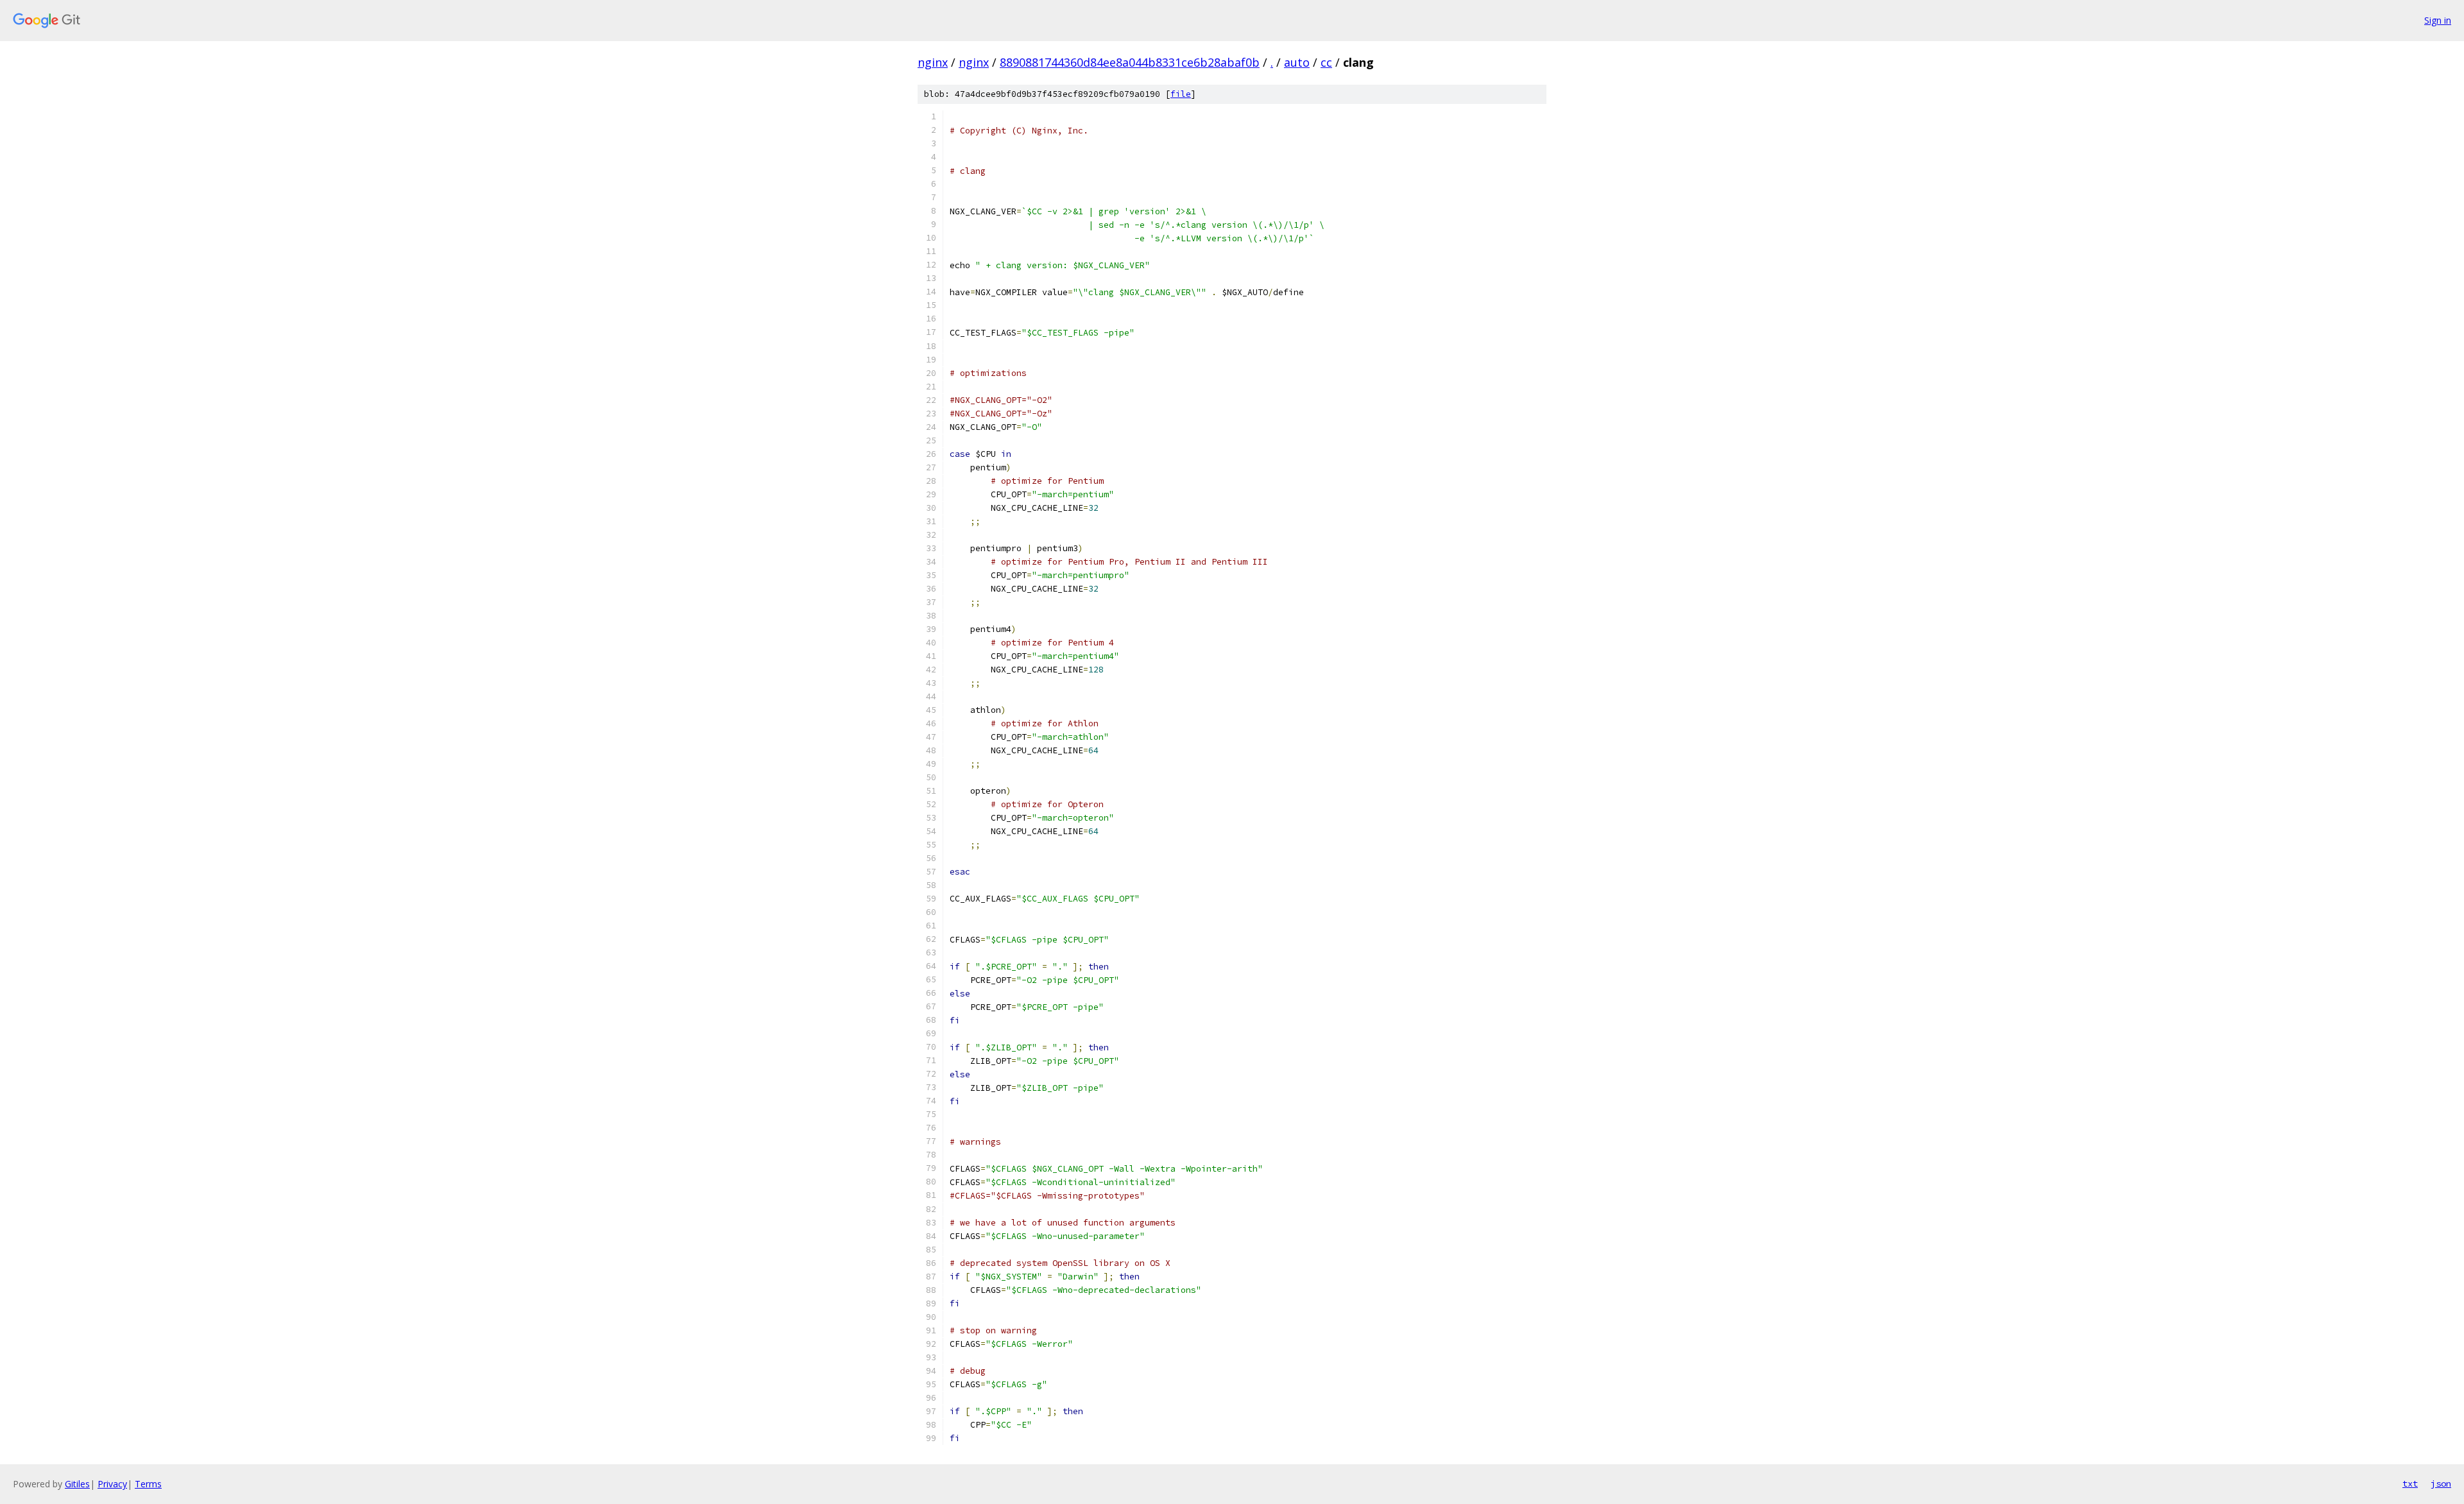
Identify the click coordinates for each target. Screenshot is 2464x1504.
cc (1326, 62)
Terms (148, 1484)
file (1181, 94)
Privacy (112, 1484)
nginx (933, 62)
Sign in (2438, 20)
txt (2410, 1483)
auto (1297, 62)
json (2441, 1483)
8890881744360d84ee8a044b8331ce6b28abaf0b (1130, 62)
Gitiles (77, 1484)
